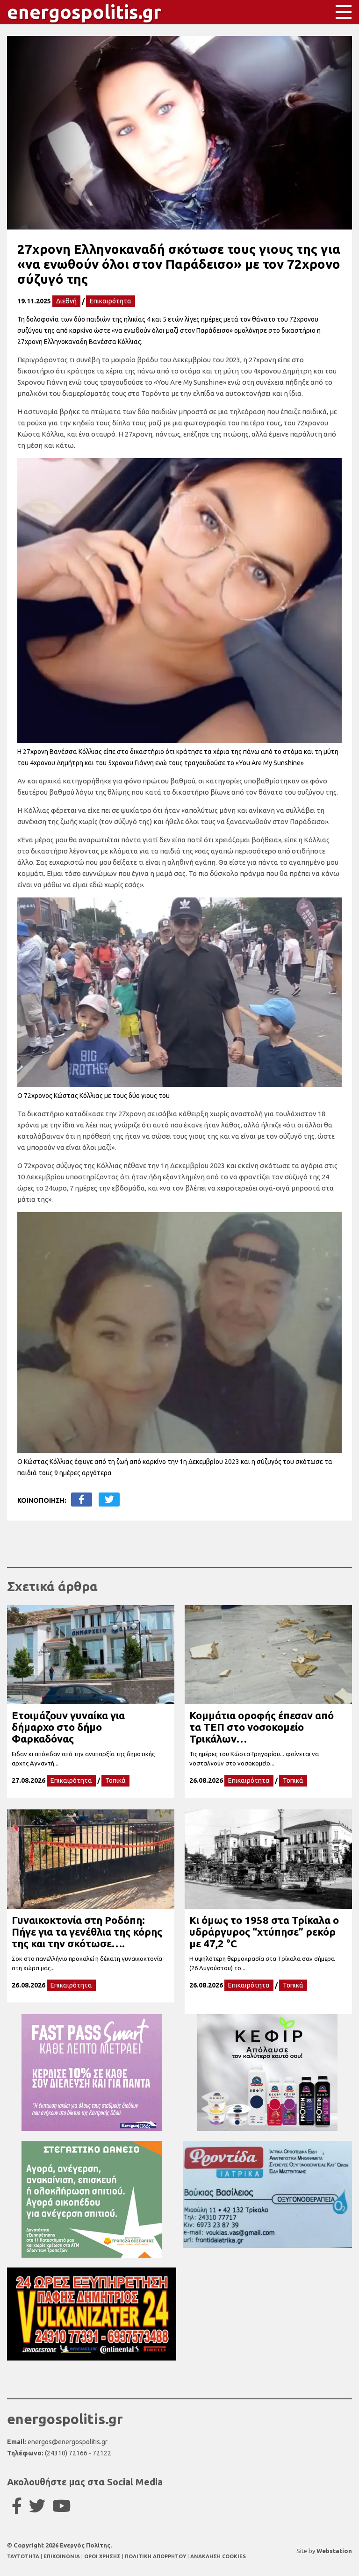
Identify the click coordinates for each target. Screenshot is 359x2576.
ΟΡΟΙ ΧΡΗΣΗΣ (103, 2556)
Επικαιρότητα (111, 301)
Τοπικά (115, 1780)
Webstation (334, 2551)
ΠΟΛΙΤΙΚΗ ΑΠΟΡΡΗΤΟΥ (155, 2556)
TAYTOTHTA (24, 2556)
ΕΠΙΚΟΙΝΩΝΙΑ (62, 2556)
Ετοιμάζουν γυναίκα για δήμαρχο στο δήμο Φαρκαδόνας (68, 1727)
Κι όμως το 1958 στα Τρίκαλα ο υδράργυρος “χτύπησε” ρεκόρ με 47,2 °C (264, 1932)
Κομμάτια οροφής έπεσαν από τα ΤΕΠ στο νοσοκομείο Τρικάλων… (262, 1727)
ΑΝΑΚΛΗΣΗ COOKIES (218, 2556)
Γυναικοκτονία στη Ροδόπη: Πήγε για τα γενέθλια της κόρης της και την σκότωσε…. (87, 1932)
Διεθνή (66, 301)
